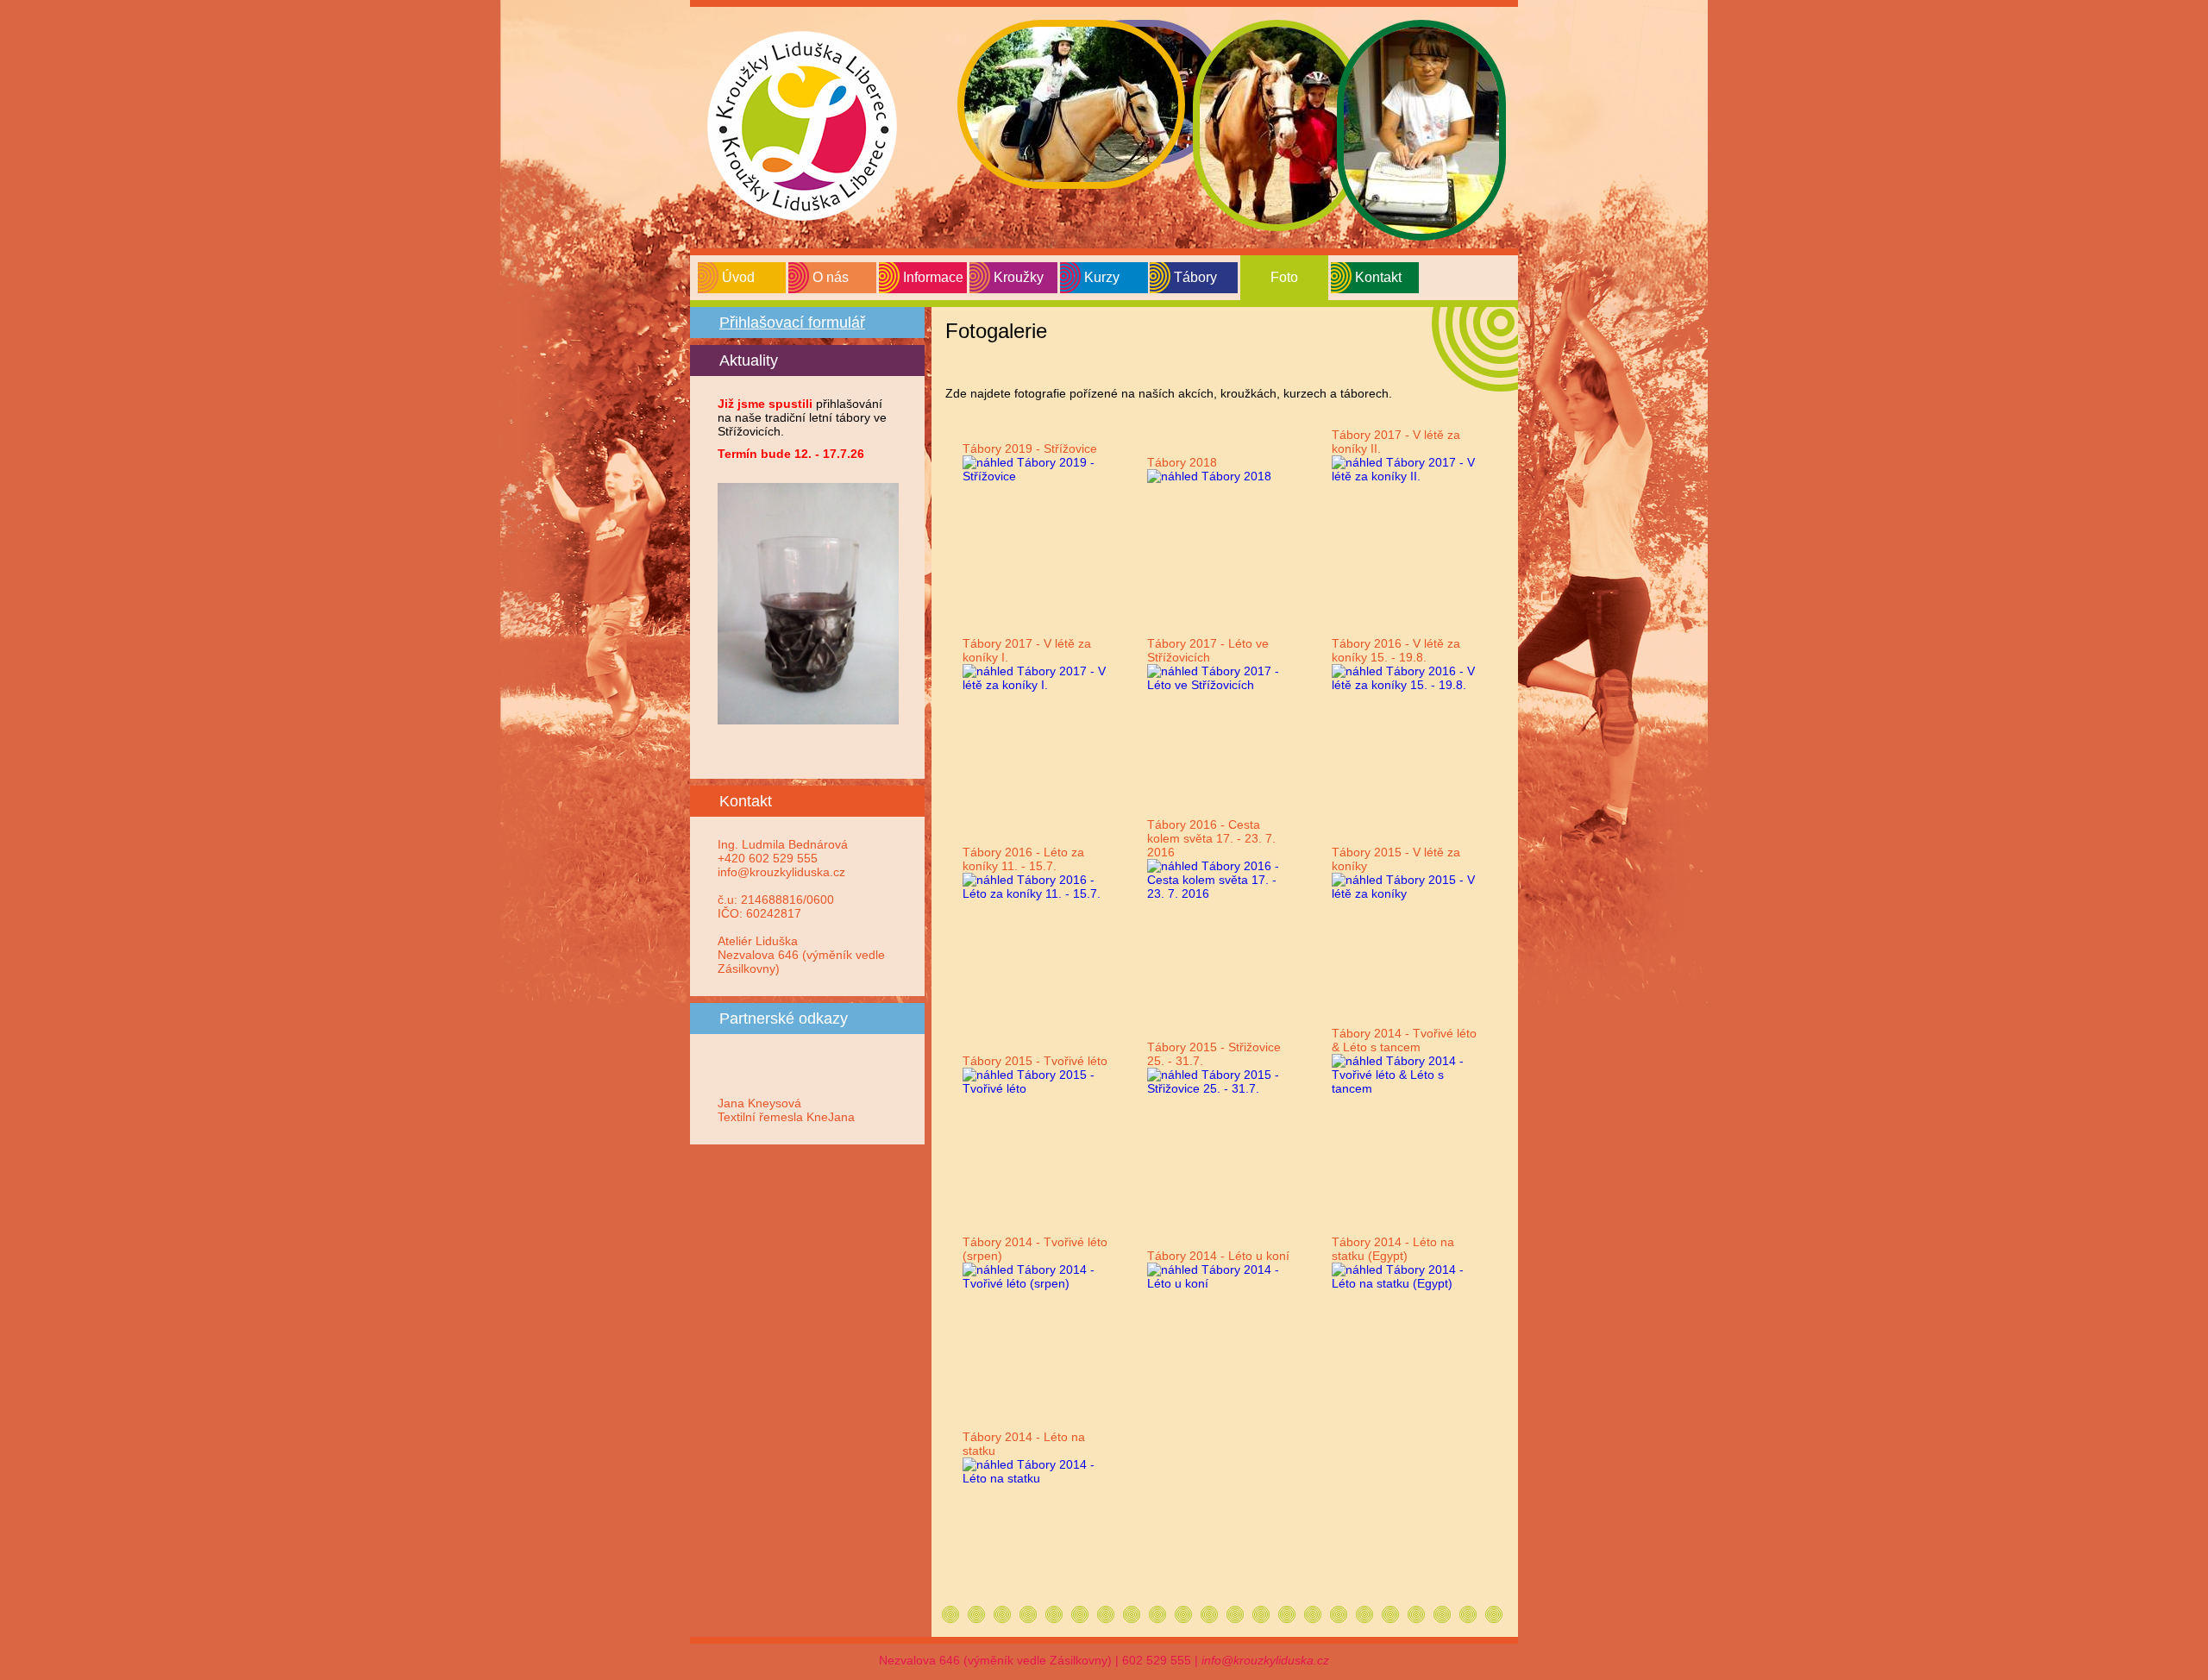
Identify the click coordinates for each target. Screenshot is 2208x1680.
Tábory (1195, 277)
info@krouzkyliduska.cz (1265, 1660)
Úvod (738, 277)
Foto (1284, 277)
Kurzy (1102, 277)
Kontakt (1378, 277)
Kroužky (1019, 277)
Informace (933, 277)
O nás (831, 277)
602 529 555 (1157, 1660)
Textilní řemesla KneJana (786, 1117)
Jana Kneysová (759, 1103)
